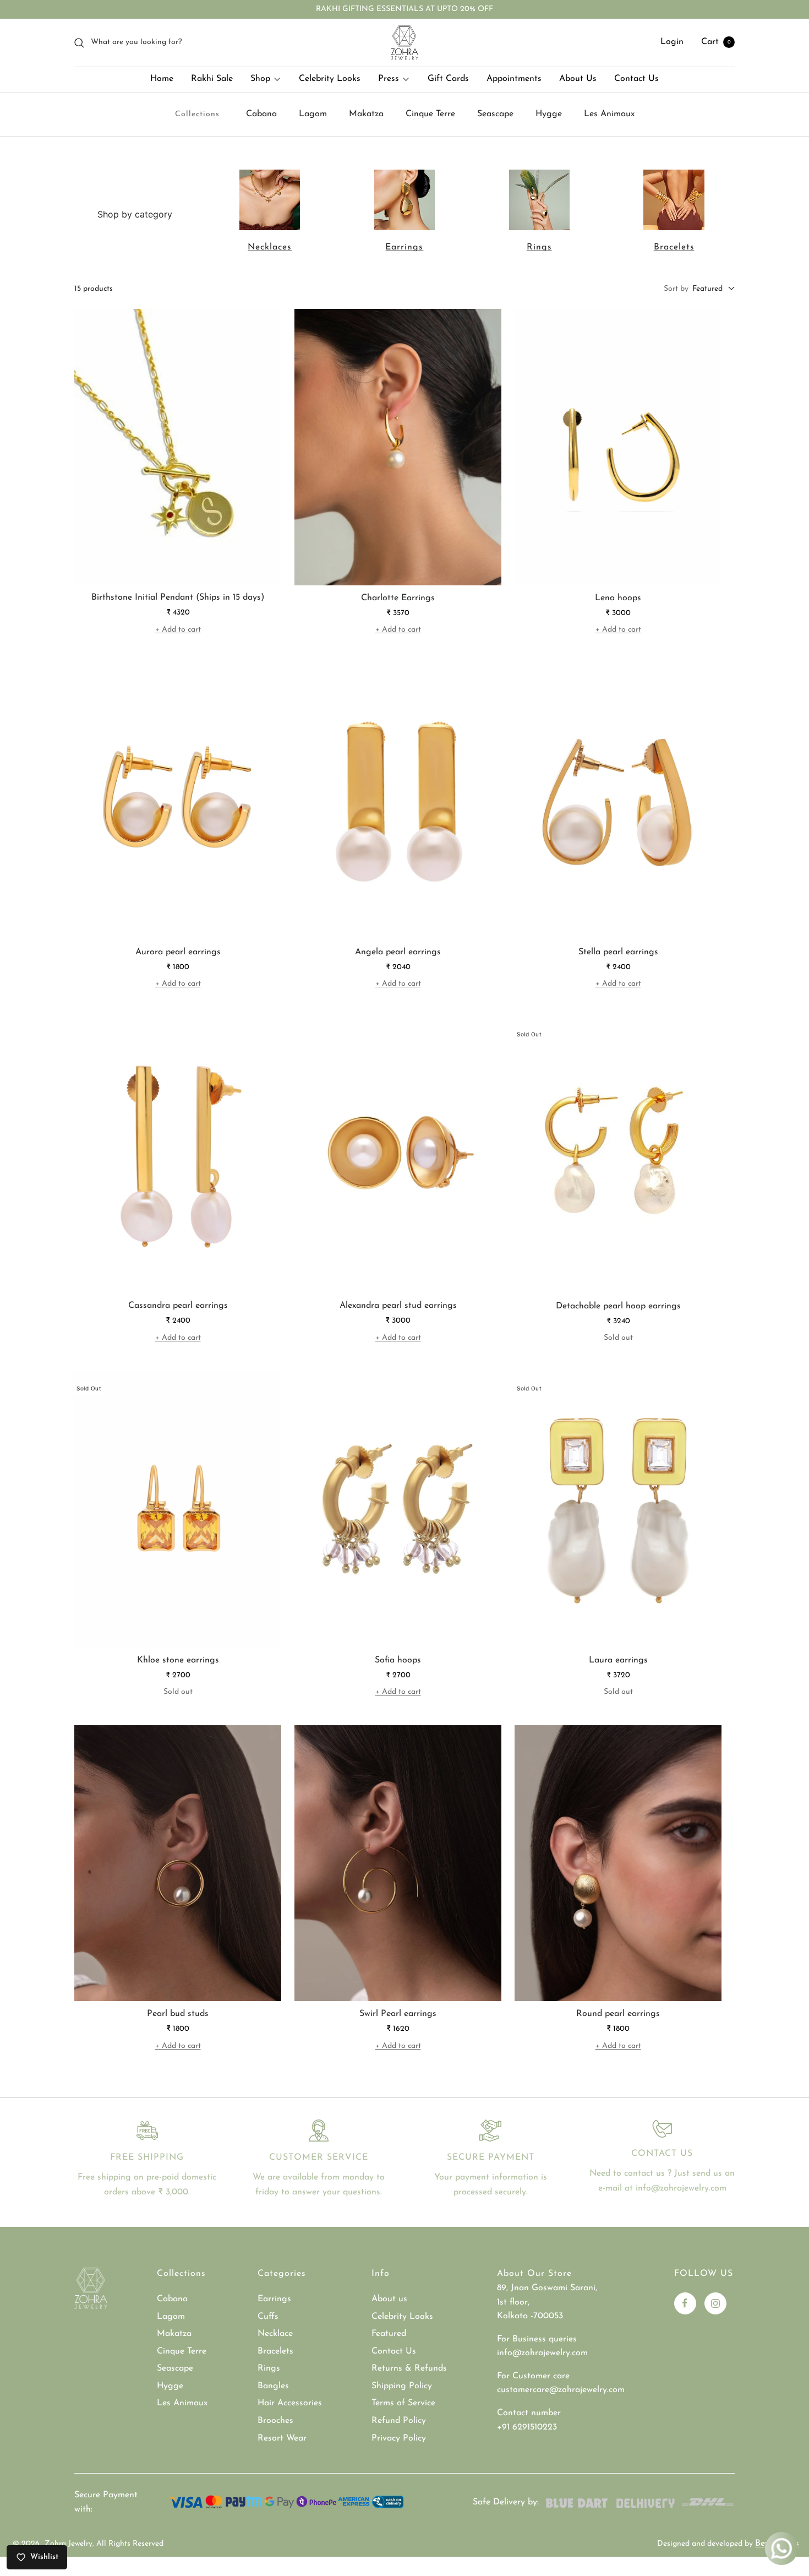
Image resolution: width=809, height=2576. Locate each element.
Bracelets (674, 247)
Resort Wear (282, 2438)
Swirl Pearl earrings (398, 2014)
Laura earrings (618, 1660)
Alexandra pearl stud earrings (398, 1306)
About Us (578, 79)
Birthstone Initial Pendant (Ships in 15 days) (178, 597)
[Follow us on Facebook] (685, 2303)
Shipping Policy (402, 2386)
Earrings (404, 247)
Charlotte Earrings (398, 598)
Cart (716, 42)
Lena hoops (618, 598)
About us (389, 2299)
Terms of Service (403, 2403)
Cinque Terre (430, 114)
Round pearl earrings (618, 2014)
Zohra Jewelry (69, 2544)
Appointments (514, 79)
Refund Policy (399, 2421)
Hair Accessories (290, 2403)
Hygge (549, 114)
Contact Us (636, 79)
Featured (389, 2334)
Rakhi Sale (212, 79)
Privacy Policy (399, 2438)
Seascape (495, 114)
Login (672, 42)
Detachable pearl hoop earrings (618, 1306)
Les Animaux (609, 114)
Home (162, 79)
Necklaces (270, 247)
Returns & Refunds (409, 2368)
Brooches (275, 2421)
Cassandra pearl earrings (178, 1306)
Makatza (366, 114)
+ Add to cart (178, 630)
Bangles (273, 2386)
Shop (260, 79)
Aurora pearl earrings (178, 952)
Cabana (261, 114)
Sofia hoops (398, 1660)
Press (389, 79)
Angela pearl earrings (398, 952)
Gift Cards (448, 79)
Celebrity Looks (330, 79)
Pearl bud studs (178, 2014)
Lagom (313, 114)
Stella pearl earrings (618, 952)
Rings (539, 247)
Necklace (275, 2334)
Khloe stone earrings (178, 1660)
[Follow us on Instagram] (715, 2303)
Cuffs (268, 2317)
